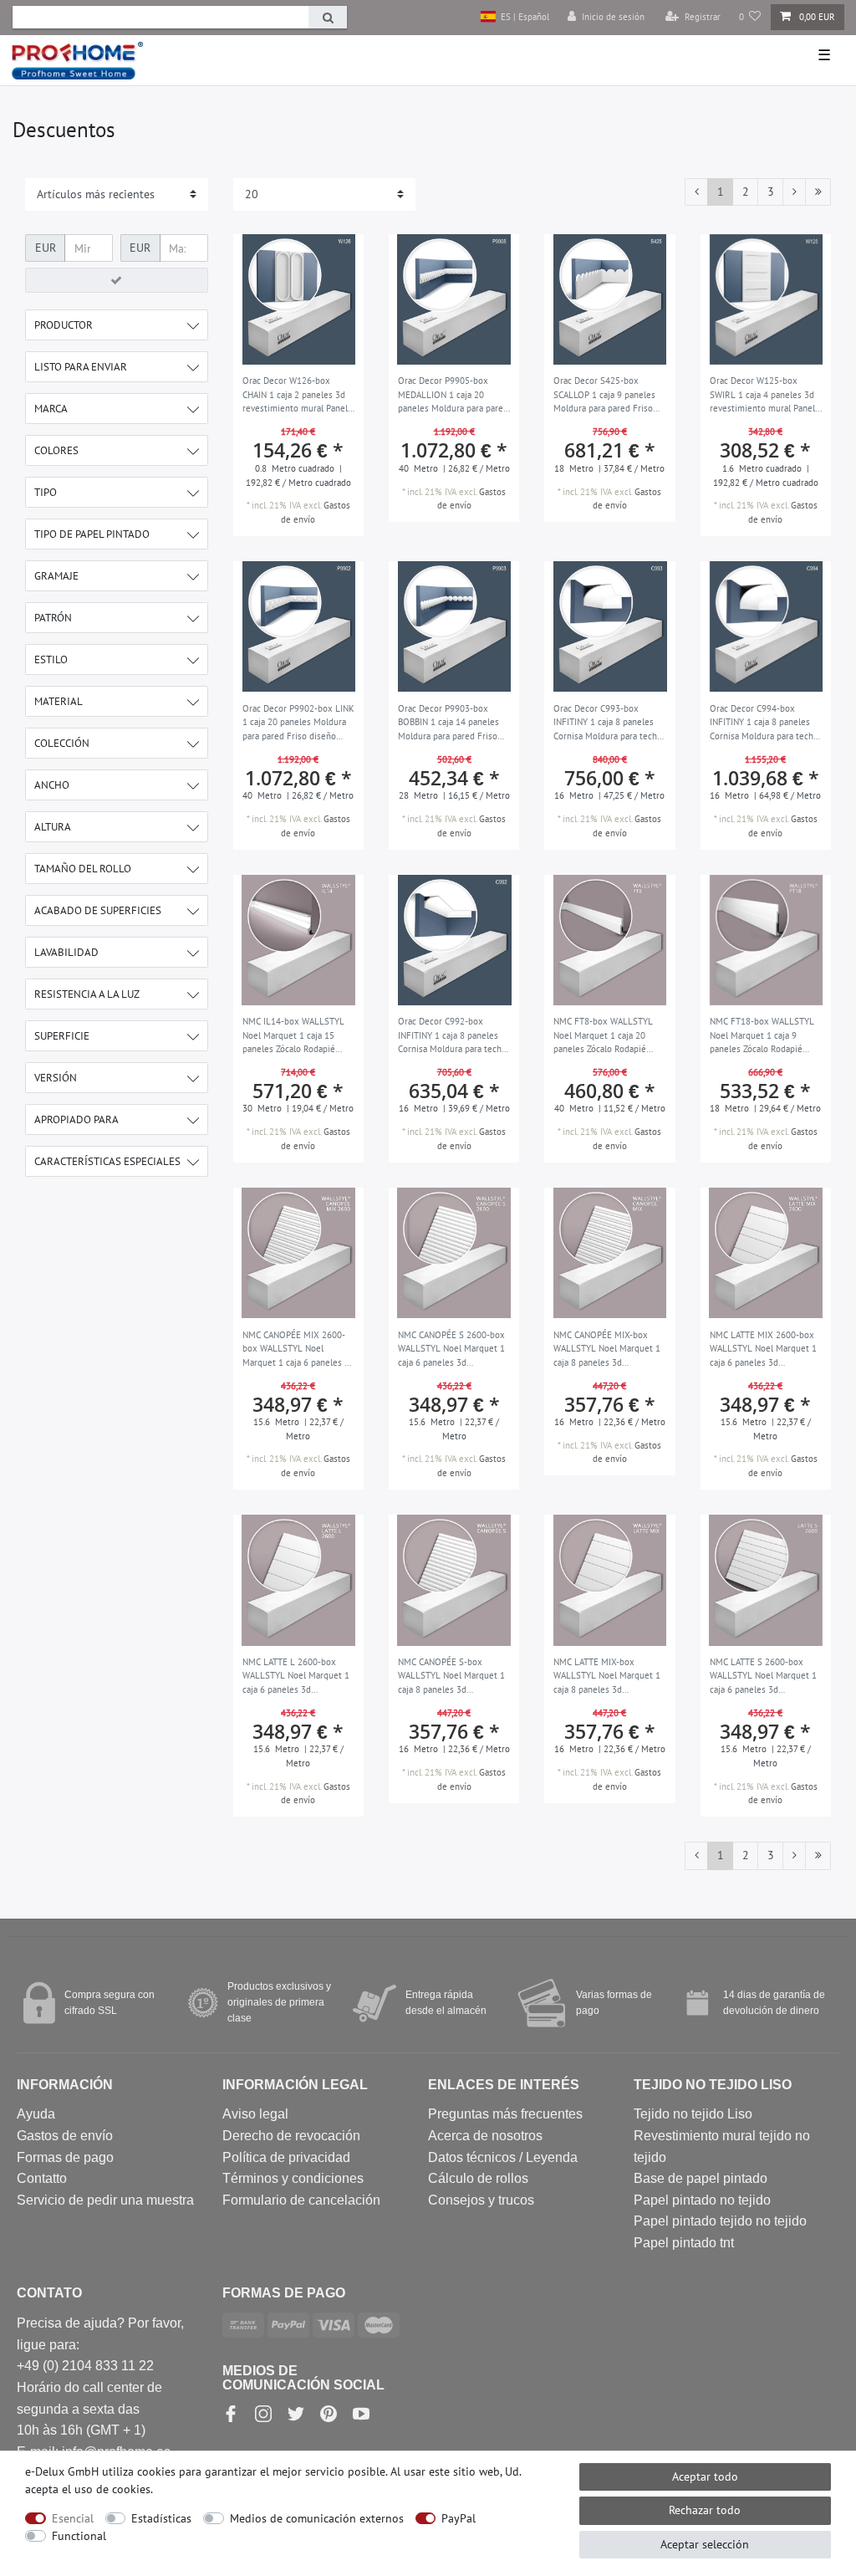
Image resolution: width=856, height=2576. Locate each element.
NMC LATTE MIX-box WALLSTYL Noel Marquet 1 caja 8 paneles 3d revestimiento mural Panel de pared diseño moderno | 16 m (607, 1677)
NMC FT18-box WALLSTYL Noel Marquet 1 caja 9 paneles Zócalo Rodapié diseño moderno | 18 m (762, 1036)
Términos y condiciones (293, 2178)
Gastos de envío (65, 2136)
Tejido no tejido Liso (693, 2114)
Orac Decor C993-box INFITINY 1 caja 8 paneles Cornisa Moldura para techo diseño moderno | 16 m (608, 723)
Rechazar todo (705, 2510)
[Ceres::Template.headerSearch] (328, 17)
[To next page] (794, 192)
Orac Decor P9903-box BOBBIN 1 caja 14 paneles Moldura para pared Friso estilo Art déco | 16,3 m (448, 723)
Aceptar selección (705, 2544)
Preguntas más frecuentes (505, 2114)
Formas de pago (65, 2157)
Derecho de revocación (291, 2136)
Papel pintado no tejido (702, 2200)
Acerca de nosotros (485, 2136)
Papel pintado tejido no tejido (720, 2221)
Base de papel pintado (701, 2178)
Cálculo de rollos (478, 2178)
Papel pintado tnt (684, 2243)
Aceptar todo (705, 2476)
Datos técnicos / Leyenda (503, 2157)
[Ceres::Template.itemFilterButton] (117, 280)
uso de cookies (112, 2489)
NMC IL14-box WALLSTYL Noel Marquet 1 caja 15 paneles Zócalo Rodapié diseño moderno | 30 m (293, 1036)
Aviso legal (255, 2114)
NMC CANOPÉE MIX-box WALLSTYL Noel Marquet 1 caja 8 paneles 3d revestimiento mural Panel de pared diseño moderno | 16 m (607, 1350)
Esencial (73, 2518)
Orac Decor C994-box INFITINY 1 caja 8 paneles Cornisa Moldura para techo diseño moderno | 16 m (764, 723)
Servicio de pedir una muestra (105, 2200)
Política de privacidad (286, 2157)
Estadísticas (161, 2518)
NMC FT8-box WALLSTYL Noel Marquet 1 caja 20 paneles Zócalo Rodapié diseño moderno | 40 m (603, 1036)
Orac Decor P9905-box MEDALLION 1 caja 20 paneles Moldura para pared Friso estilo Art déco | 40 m (453, 396)
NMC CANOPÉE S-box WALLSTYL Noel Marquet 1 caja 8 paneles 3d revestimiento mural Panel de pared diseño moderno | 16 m (452, 1677)
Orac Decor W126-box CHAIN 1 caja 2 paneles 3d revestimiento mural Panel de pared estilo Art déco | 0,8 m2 (295, 396)
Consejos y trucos (481, 2200)
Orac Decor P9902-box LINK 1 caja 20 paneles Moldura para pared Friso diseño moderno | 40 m (298, 723)
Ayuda (36, 2114)
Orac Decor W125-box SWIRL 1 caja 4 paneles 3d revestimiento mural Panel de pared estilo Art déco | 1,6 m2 (762, 396)
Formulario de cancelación (301, 2200)
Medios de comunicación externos (317, 2518)
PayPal (459, 2518)
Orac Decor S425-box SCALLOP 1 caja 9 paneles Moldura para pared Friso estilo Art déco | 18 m (604, 396)
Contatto (42, 2178)
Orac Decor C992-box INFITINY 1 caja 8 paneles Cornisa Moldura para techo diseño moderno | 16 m (452, 1036)
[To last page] (818, 192)
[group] (298, 299)
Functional (79, 2536)
